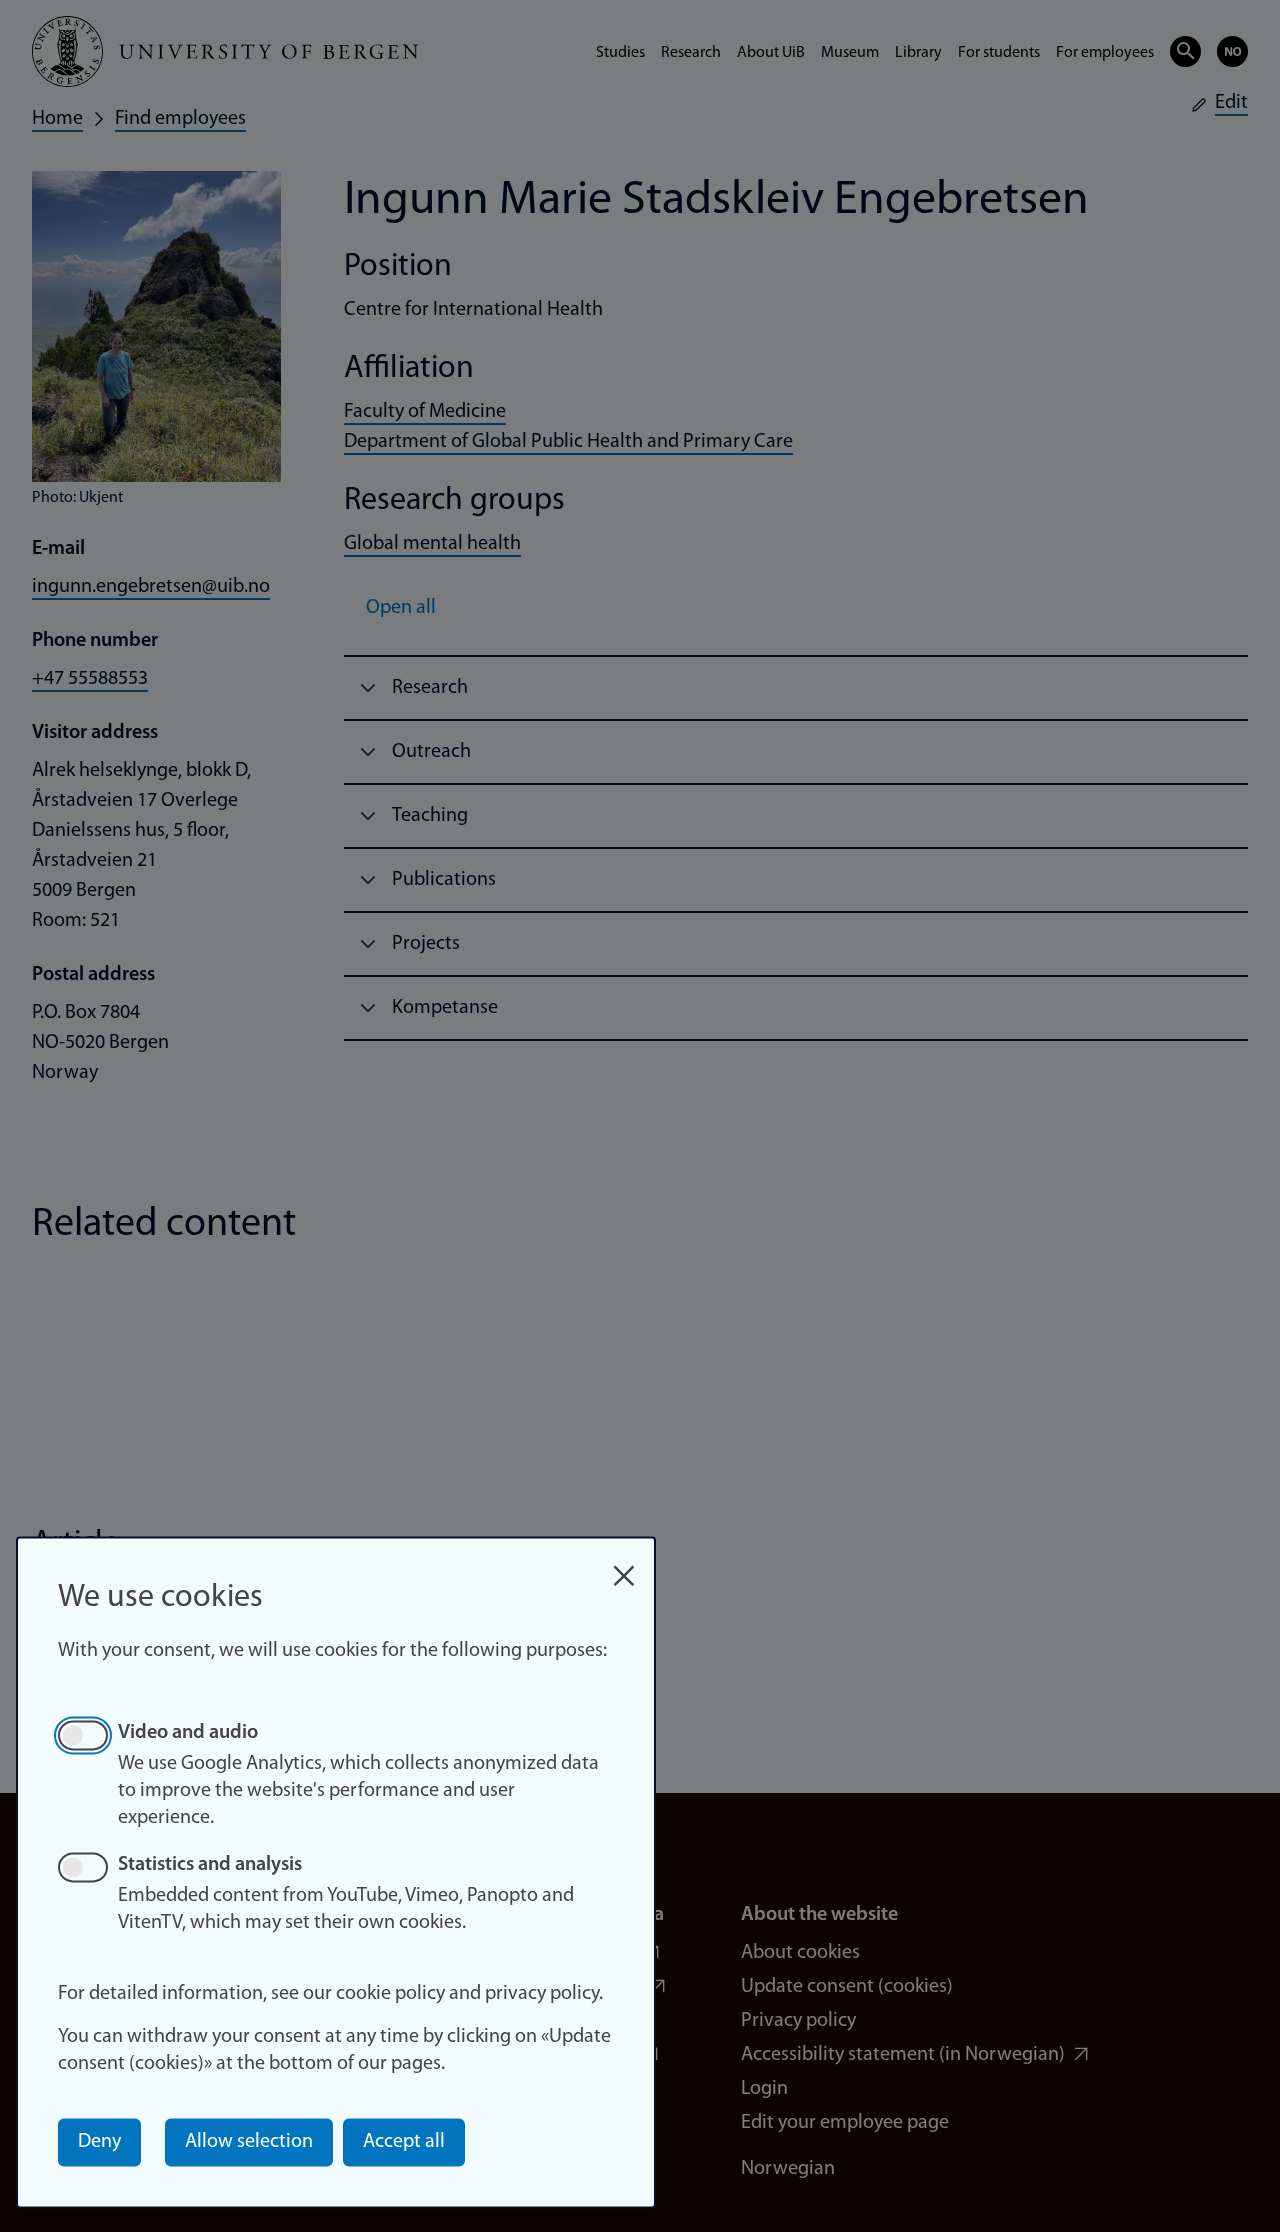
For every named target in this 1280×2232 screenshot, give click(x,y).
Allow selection (249, 2142)
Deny (99, 2142)
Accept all (404, 2142)
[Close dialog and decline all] (624, 1565)
